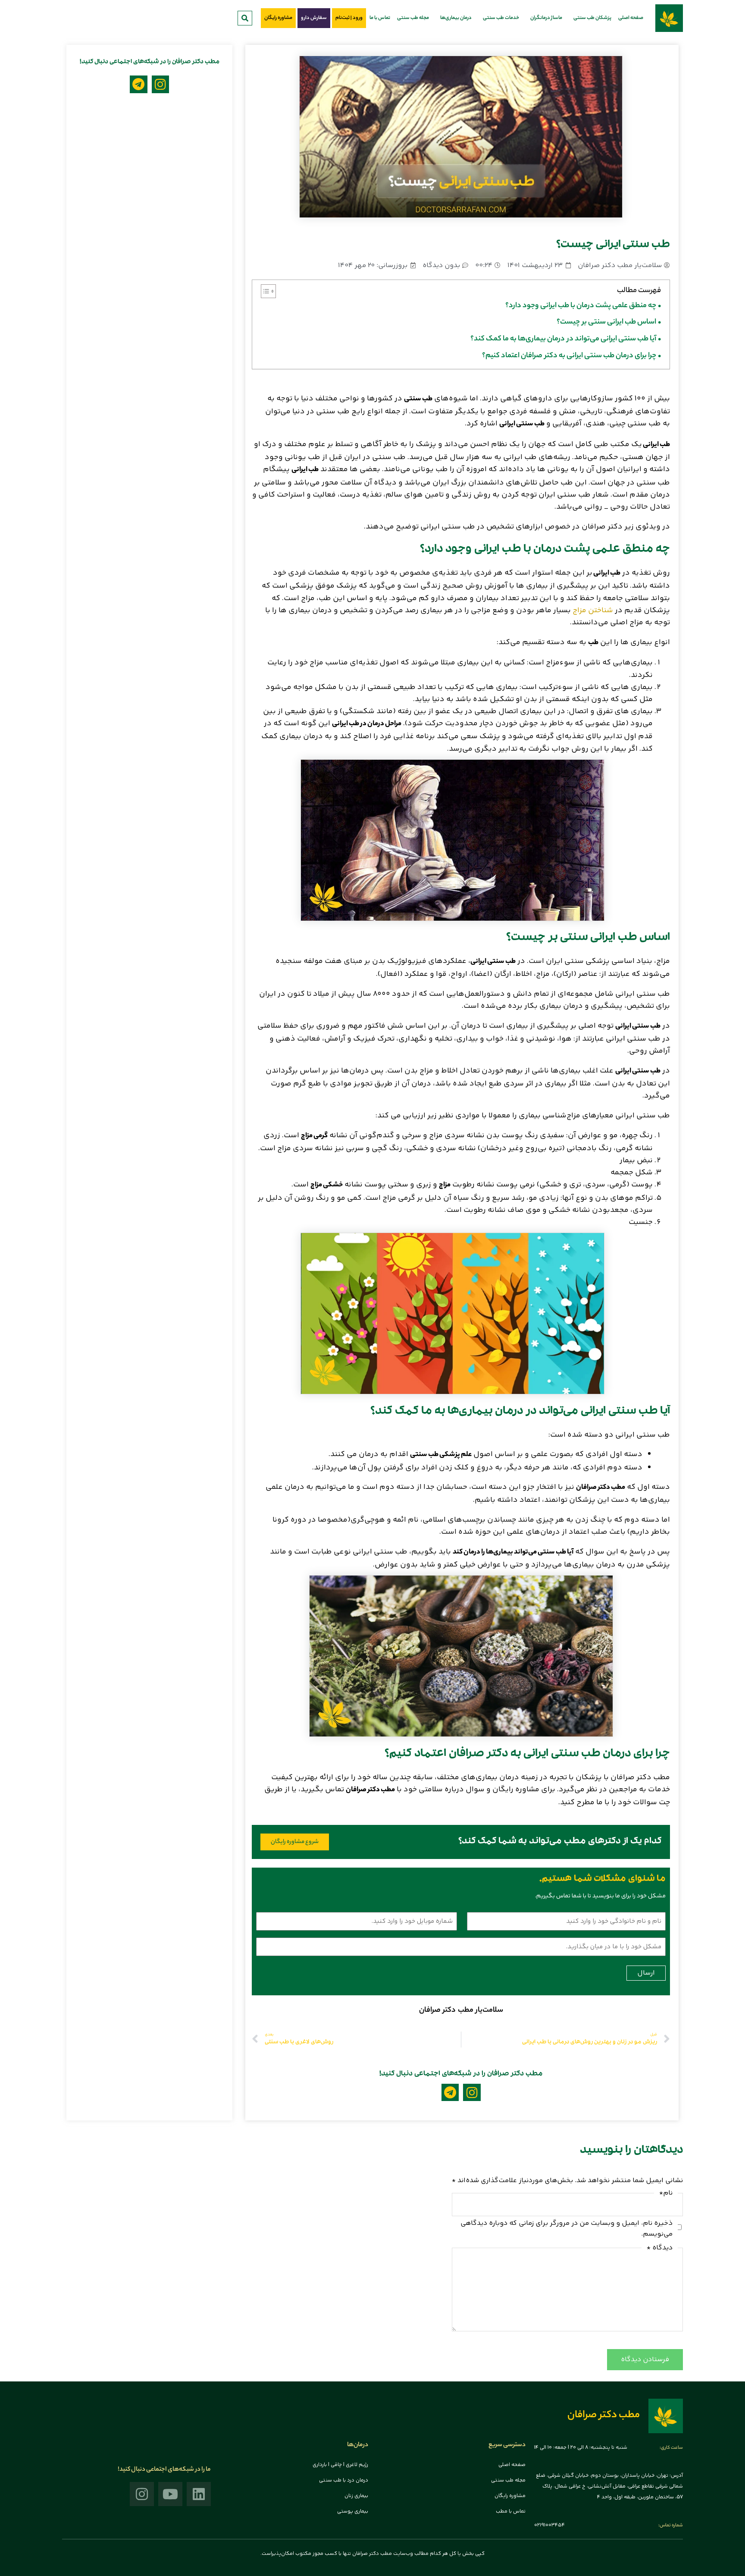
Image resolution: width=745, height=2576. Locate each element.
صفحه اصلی (631, 18)
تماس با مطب (511, 2512)
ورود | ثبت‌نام (349, 18)
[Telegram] (450, 2093)
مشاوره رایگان (278, 18)
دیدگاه (660, 2248)
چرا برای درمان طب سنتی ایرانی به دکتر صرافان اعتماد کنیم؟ (569, 356)
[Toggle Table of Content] (264, 291)
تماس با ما (380, 18)
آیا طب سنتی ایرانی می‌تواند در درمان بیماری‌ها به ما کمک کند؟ (563, 339)
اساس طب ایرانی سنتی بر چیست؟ (606, 322)
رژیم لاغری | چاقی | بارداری (340, 2465)
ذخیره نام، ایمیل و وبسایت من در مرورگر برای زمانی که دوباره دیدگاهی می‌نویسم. (567, 2229)
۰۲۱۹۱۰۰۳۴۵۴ (549, 2525)
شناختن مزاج (593, 610)
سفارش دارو (314, 18)
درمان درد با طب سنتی (344, 2480)
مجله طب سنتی (413, 18)
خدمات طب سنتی (501, 18)
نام (666, 2193)
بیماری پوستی (353, 2512)
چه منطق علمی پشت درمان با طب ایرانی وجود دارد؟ (581, 306)
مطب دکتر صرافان (604, 2416)
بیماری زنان (356, 2496)
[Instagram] (472, 2093)
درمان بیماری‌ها (456, 18)
